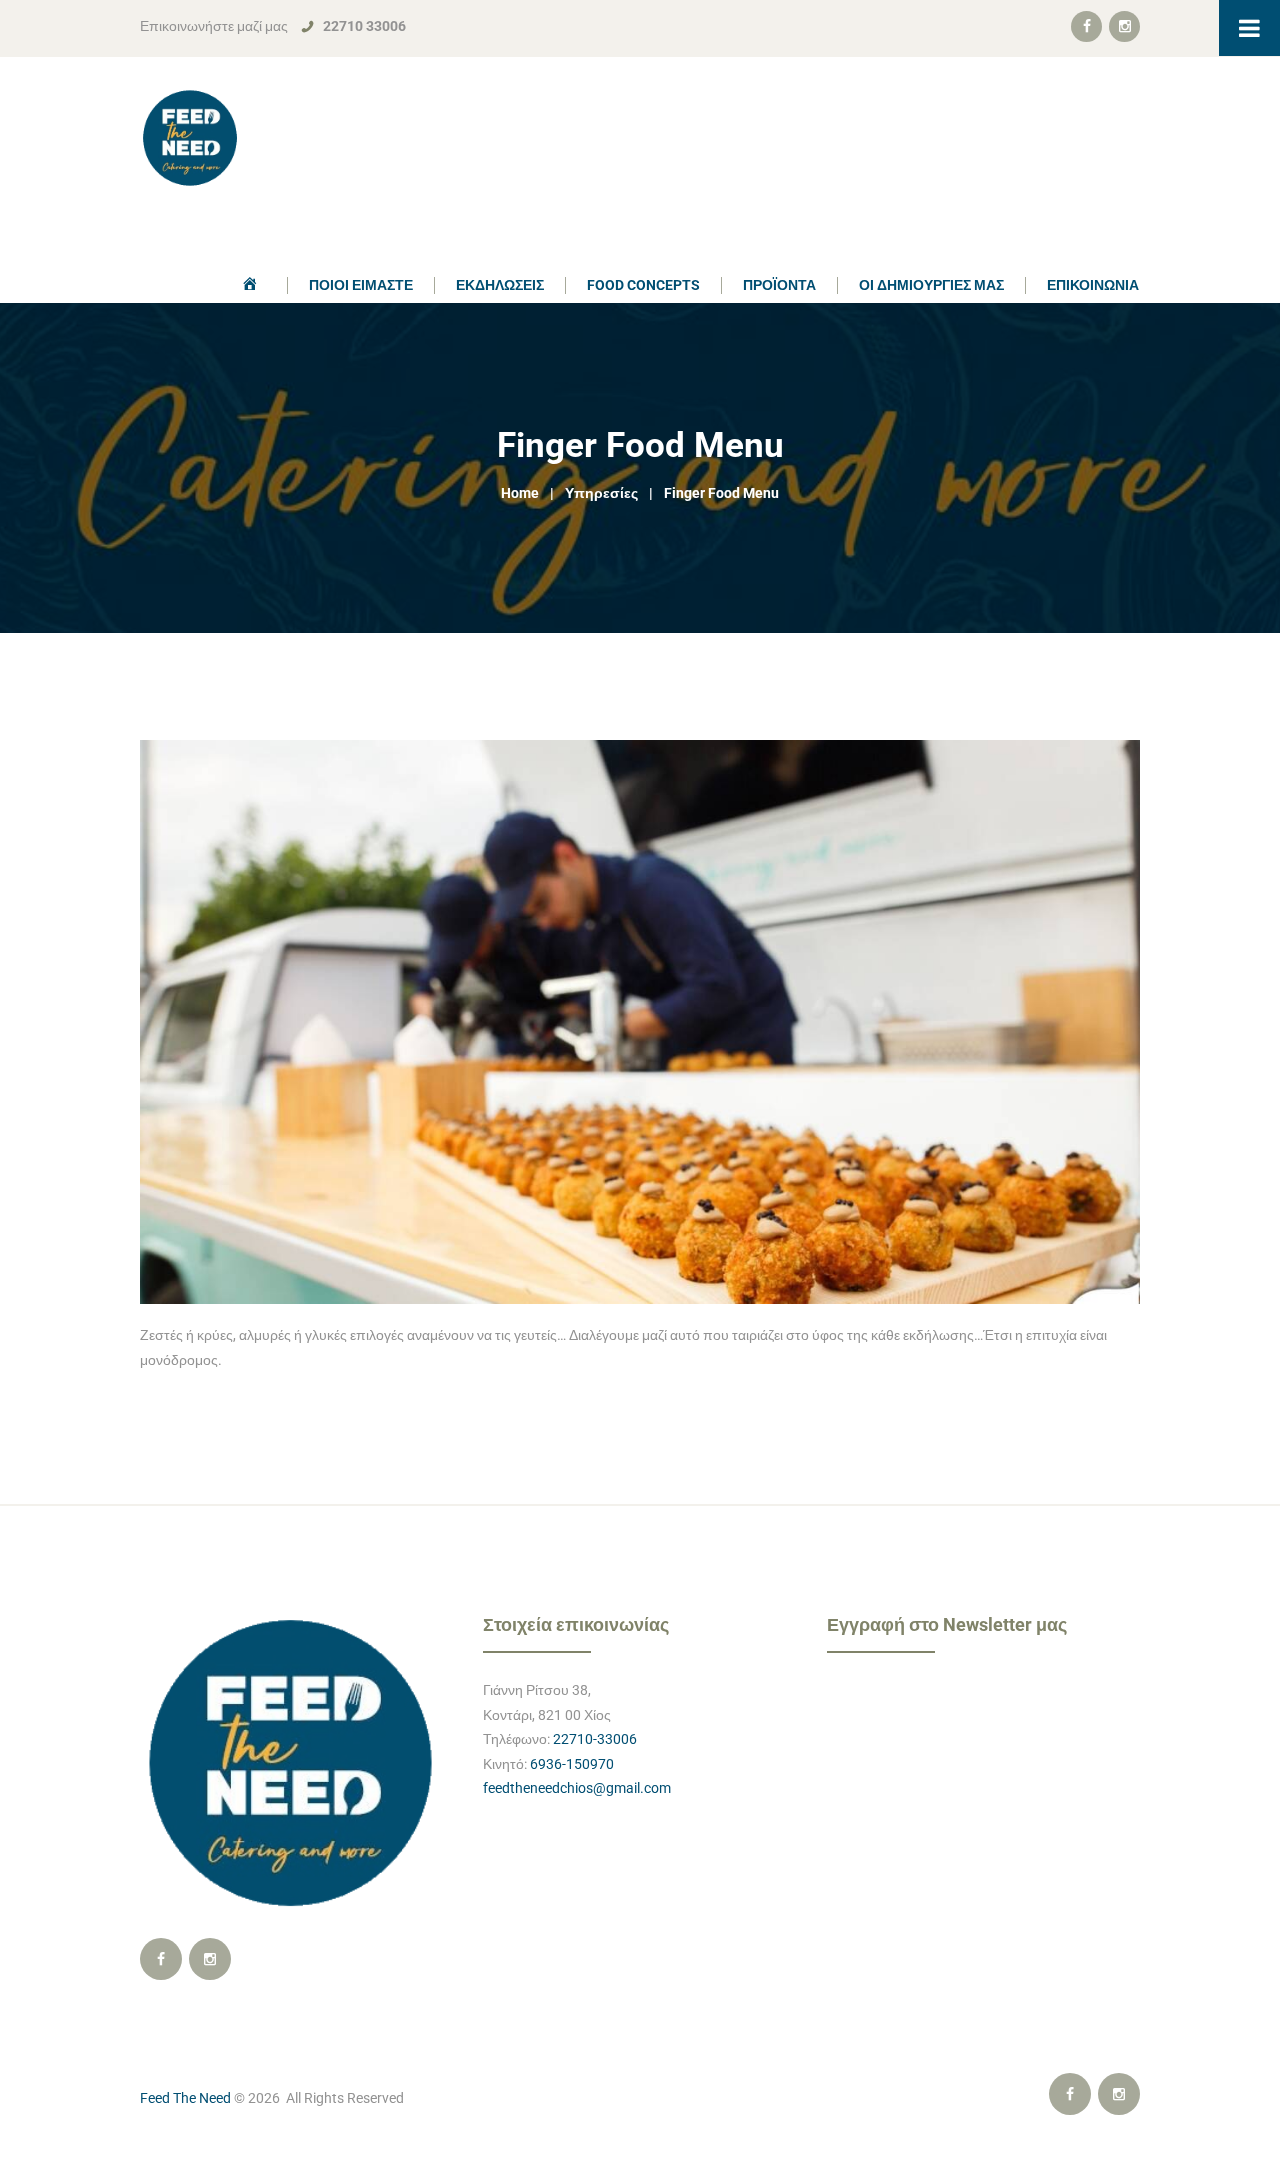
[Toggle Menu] (1249, 28)
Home (520, 493)
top (640, 1518)
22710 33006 (364, 26)
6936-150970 (572, 1764)
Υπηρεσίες (601, 493)
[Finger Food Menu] (640, 1021)
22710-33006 (595, 1739)
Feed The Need (185, 2098)
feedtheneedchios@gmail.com (577, 1788)
